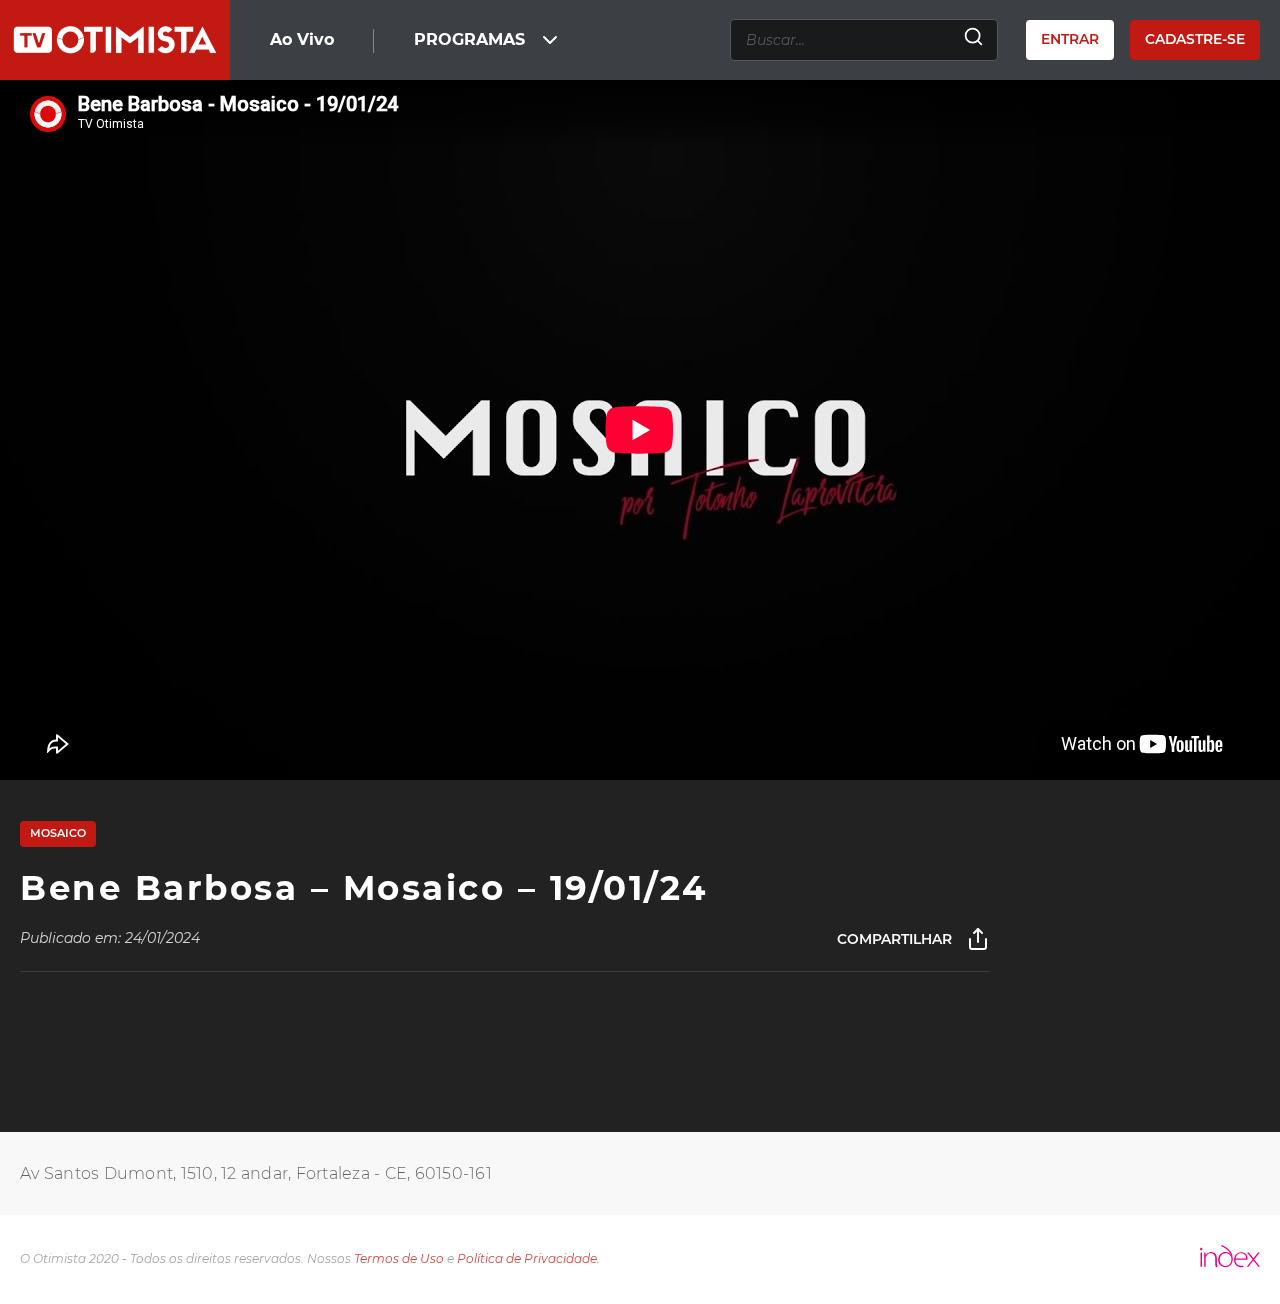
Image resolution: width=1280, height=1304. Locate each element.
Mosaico (58, 833)
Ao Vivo (302, 39)
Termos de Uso (399, 1258)
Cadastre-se (1195, 39)
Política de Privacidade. (528, 1258)
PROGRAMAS (469, 39)
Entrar (1070, 39)
